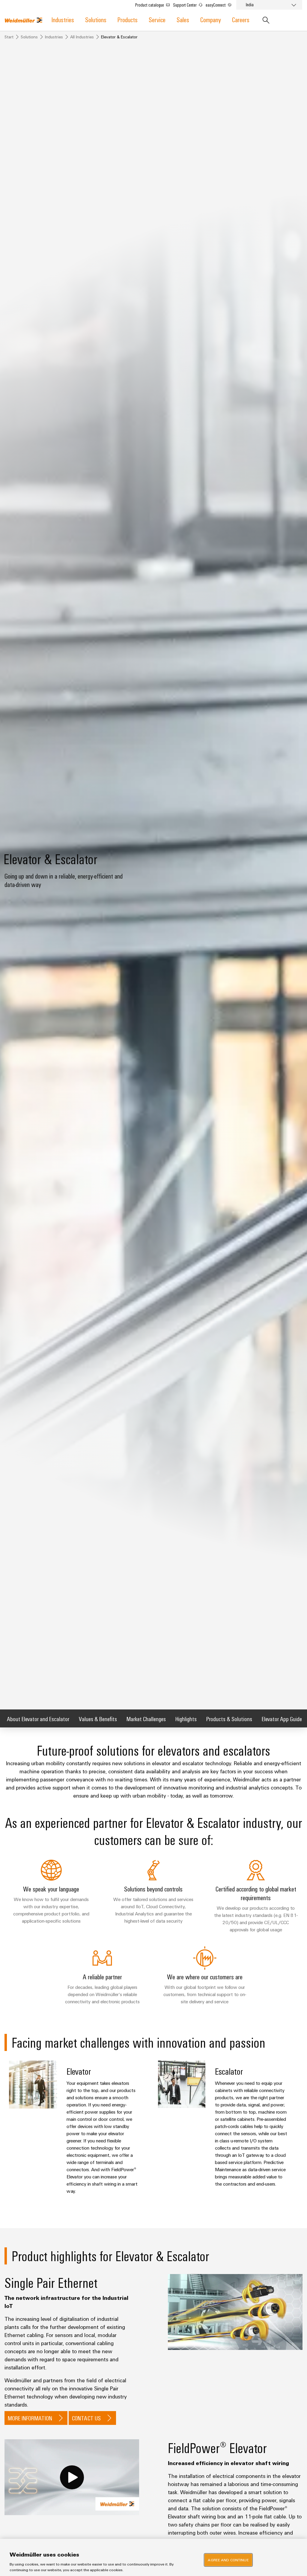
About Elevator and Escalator (38, 1719)
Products (128, 19)
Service (157, 19)
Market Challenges (146, 1719)
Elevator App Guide (282, 1719)
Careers (241, 19)
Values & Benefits (98, 1719)
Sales (183, 19)
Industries (63, 19)
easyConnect (216, 5)
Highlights (186, 1719)
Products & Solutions (229, 1719)
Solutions (96, 19)
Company (211, 19)
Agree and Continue (228, 2560)
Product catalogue (150, 5)
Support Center (185, 5)
